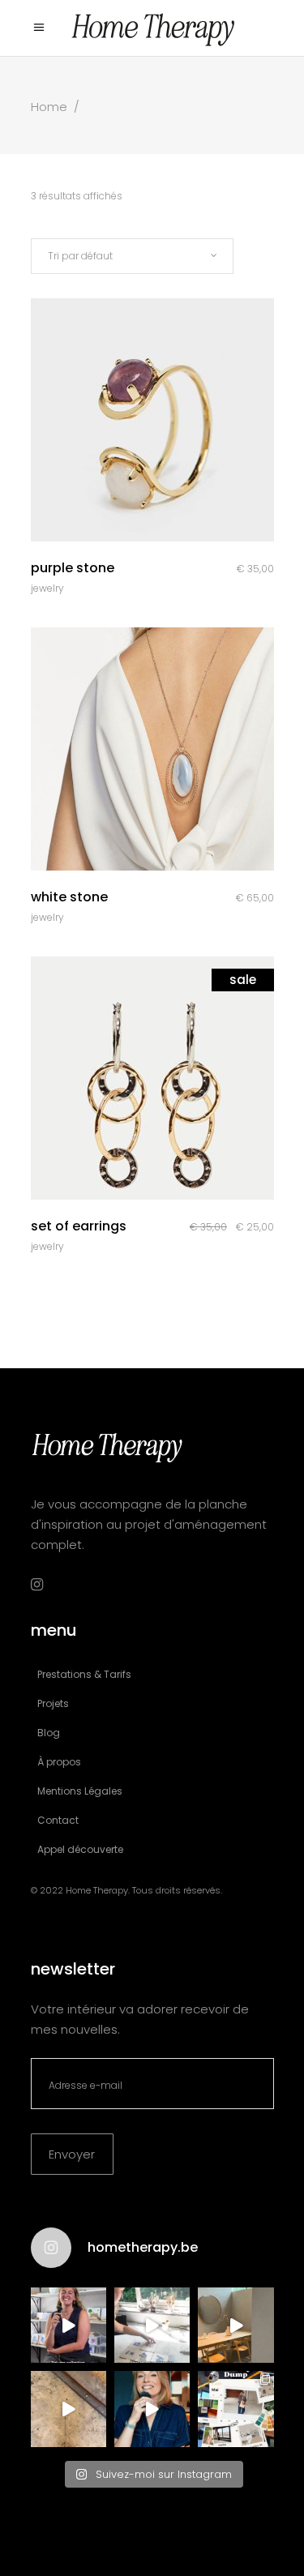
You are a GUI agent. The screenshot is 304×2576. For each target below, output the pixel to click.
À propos (59, 1762)
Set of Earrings (79, 1226)
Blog (49, 1733)
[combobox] (132, 256)
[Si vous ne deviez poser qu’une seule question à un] (69, 2409)
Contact (58, 1820)
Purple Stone (73, 568)
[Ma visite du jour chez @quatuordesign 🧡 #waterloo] (235, 2325)
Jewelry (47, 588)
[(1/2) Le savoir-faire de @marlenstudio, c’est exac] (152, 2325)
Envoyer (72, 2154)
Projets (53, 1703)
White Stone (69, 897)
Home (49, 107)
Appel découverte (80, 1849)
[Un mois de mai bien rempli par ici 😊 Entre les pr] (235, 2409)
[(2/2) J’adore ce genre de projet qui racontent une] (69, 2325)
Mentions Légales (80, 1791)
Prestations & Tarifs (84, 1674)
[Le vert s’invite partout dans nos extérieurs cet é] (152, 2409)
